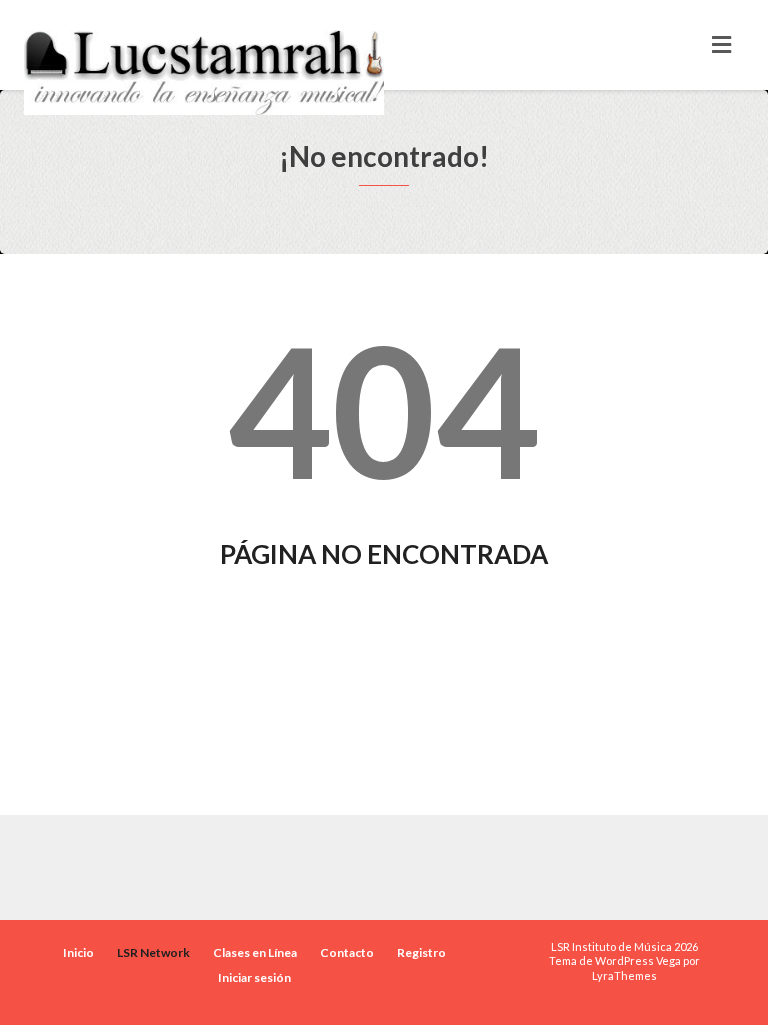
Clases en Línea (255, 952)
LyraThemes (624, 975)
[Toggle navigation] (721, 45)
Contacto (347, 952)
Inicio (78, 952)
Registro (421, 952)
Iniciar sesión (254, 977)
